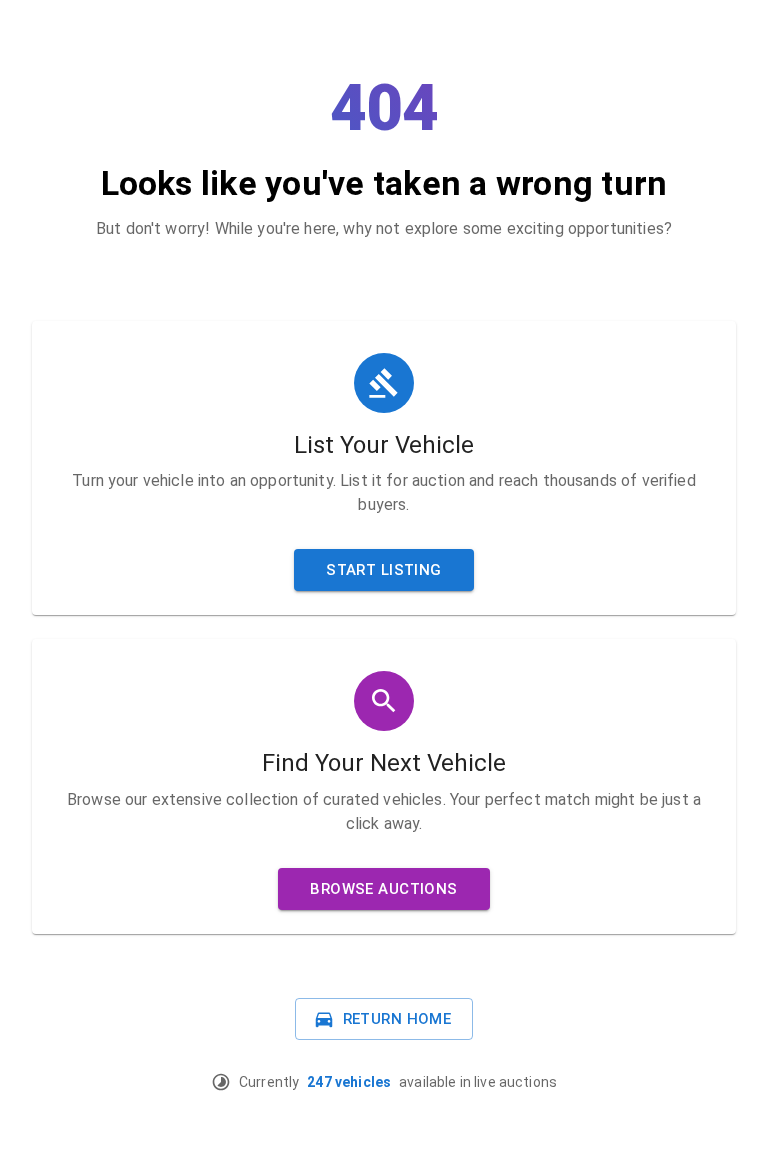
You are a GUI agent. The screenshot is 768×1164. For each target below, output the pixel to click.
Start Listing (384, 570)
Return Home (397, 1019)
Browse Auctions (383, 889)
